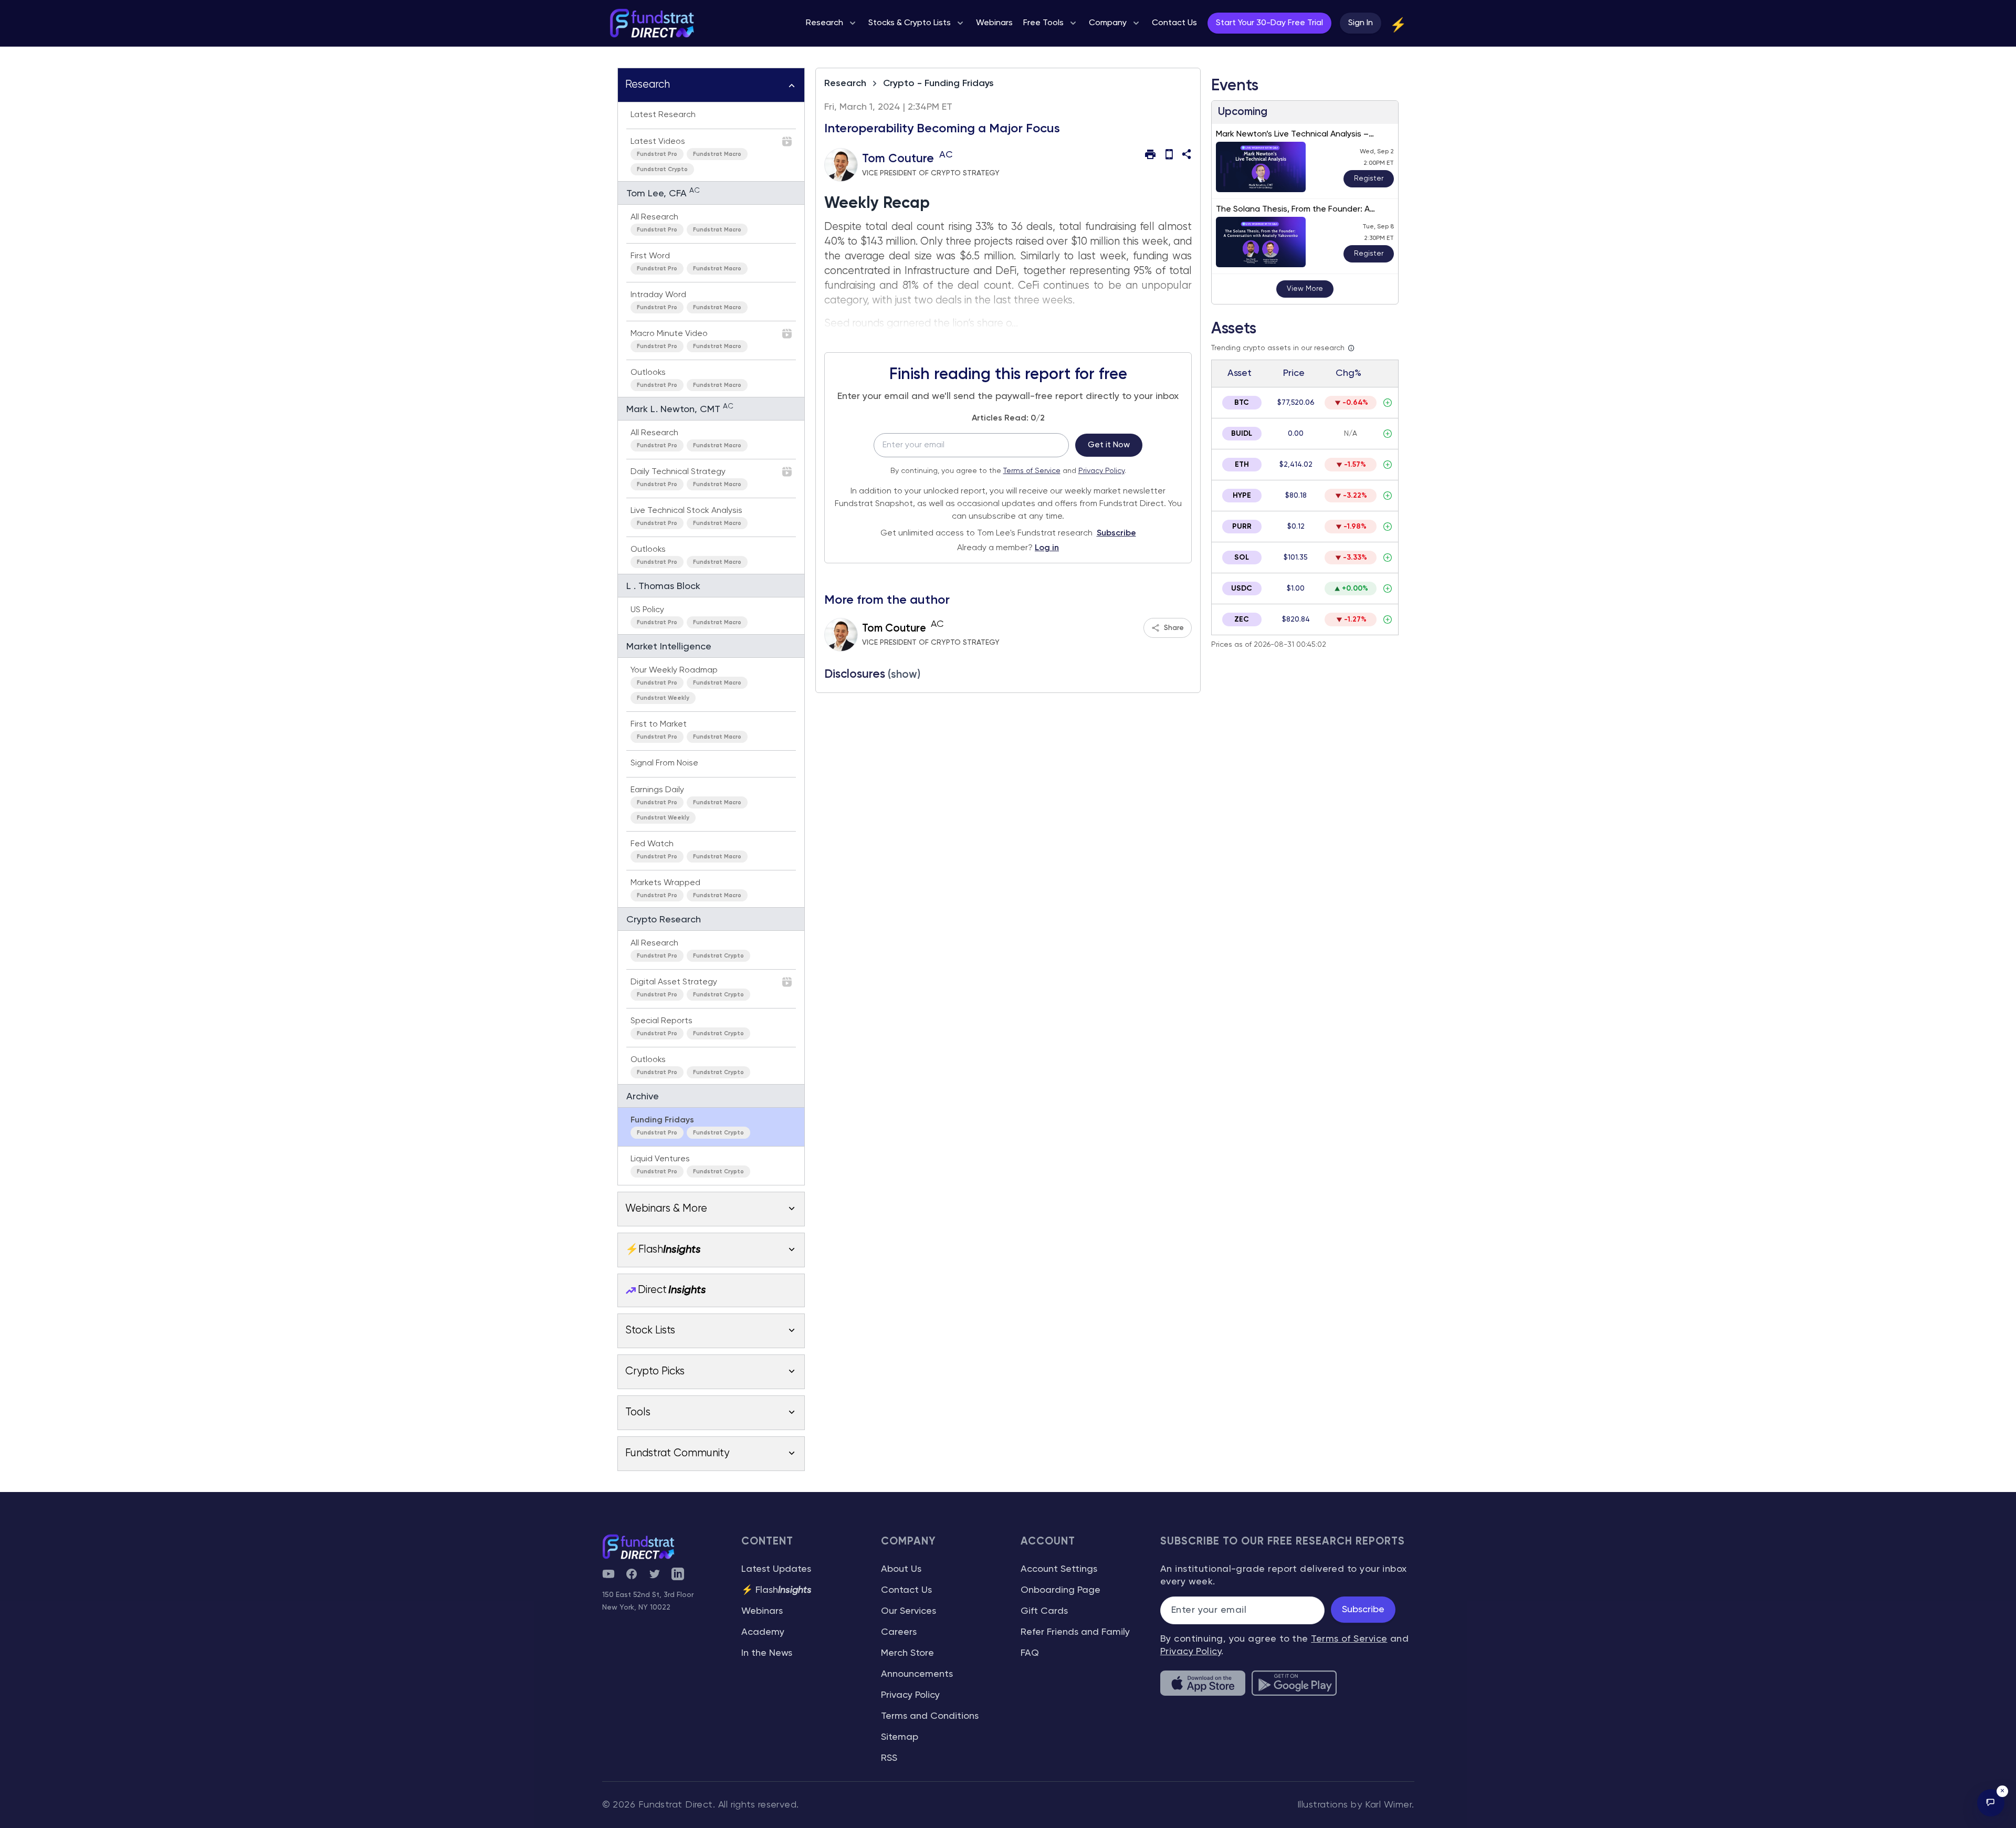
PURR (1242, 527)
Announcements (917, 1674)
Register (1369, 178)
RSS (889, 1758)
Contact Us (906, 1590)
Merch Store (907, 1653)
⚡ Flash (776, 1590)
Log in (1047, 548)
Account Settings (1059, 1569)
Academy (763, 1632)
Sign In (1361, 23)
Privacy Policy (1101, 471)
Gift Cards (1044, 1611)
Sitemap (900, 1737)
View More (1305, 289)
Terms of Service (1032, 471)
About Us (901, 1569)
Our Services (909, 1611)
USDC (1242, 589)
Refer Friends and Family (1075, 1632)
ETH (1242, 465)
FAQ (1030, 1653)
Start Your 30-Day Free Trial (1269, 23)
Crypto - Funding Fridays (938, 83)
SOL (1242, 558)
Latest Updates (776, 1569)
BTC (1242, 403)
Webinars (762, 1611)
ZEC (1242, 619)
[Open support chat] (1991, 1803)
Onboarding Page (1060, 1590)
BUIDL (1242, 434)
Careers (899, 1632)
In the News (767, 1653)
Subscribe (1116, 533)
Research (845, 83)
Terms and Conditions (930, 1716)
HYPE (1242, 496)
